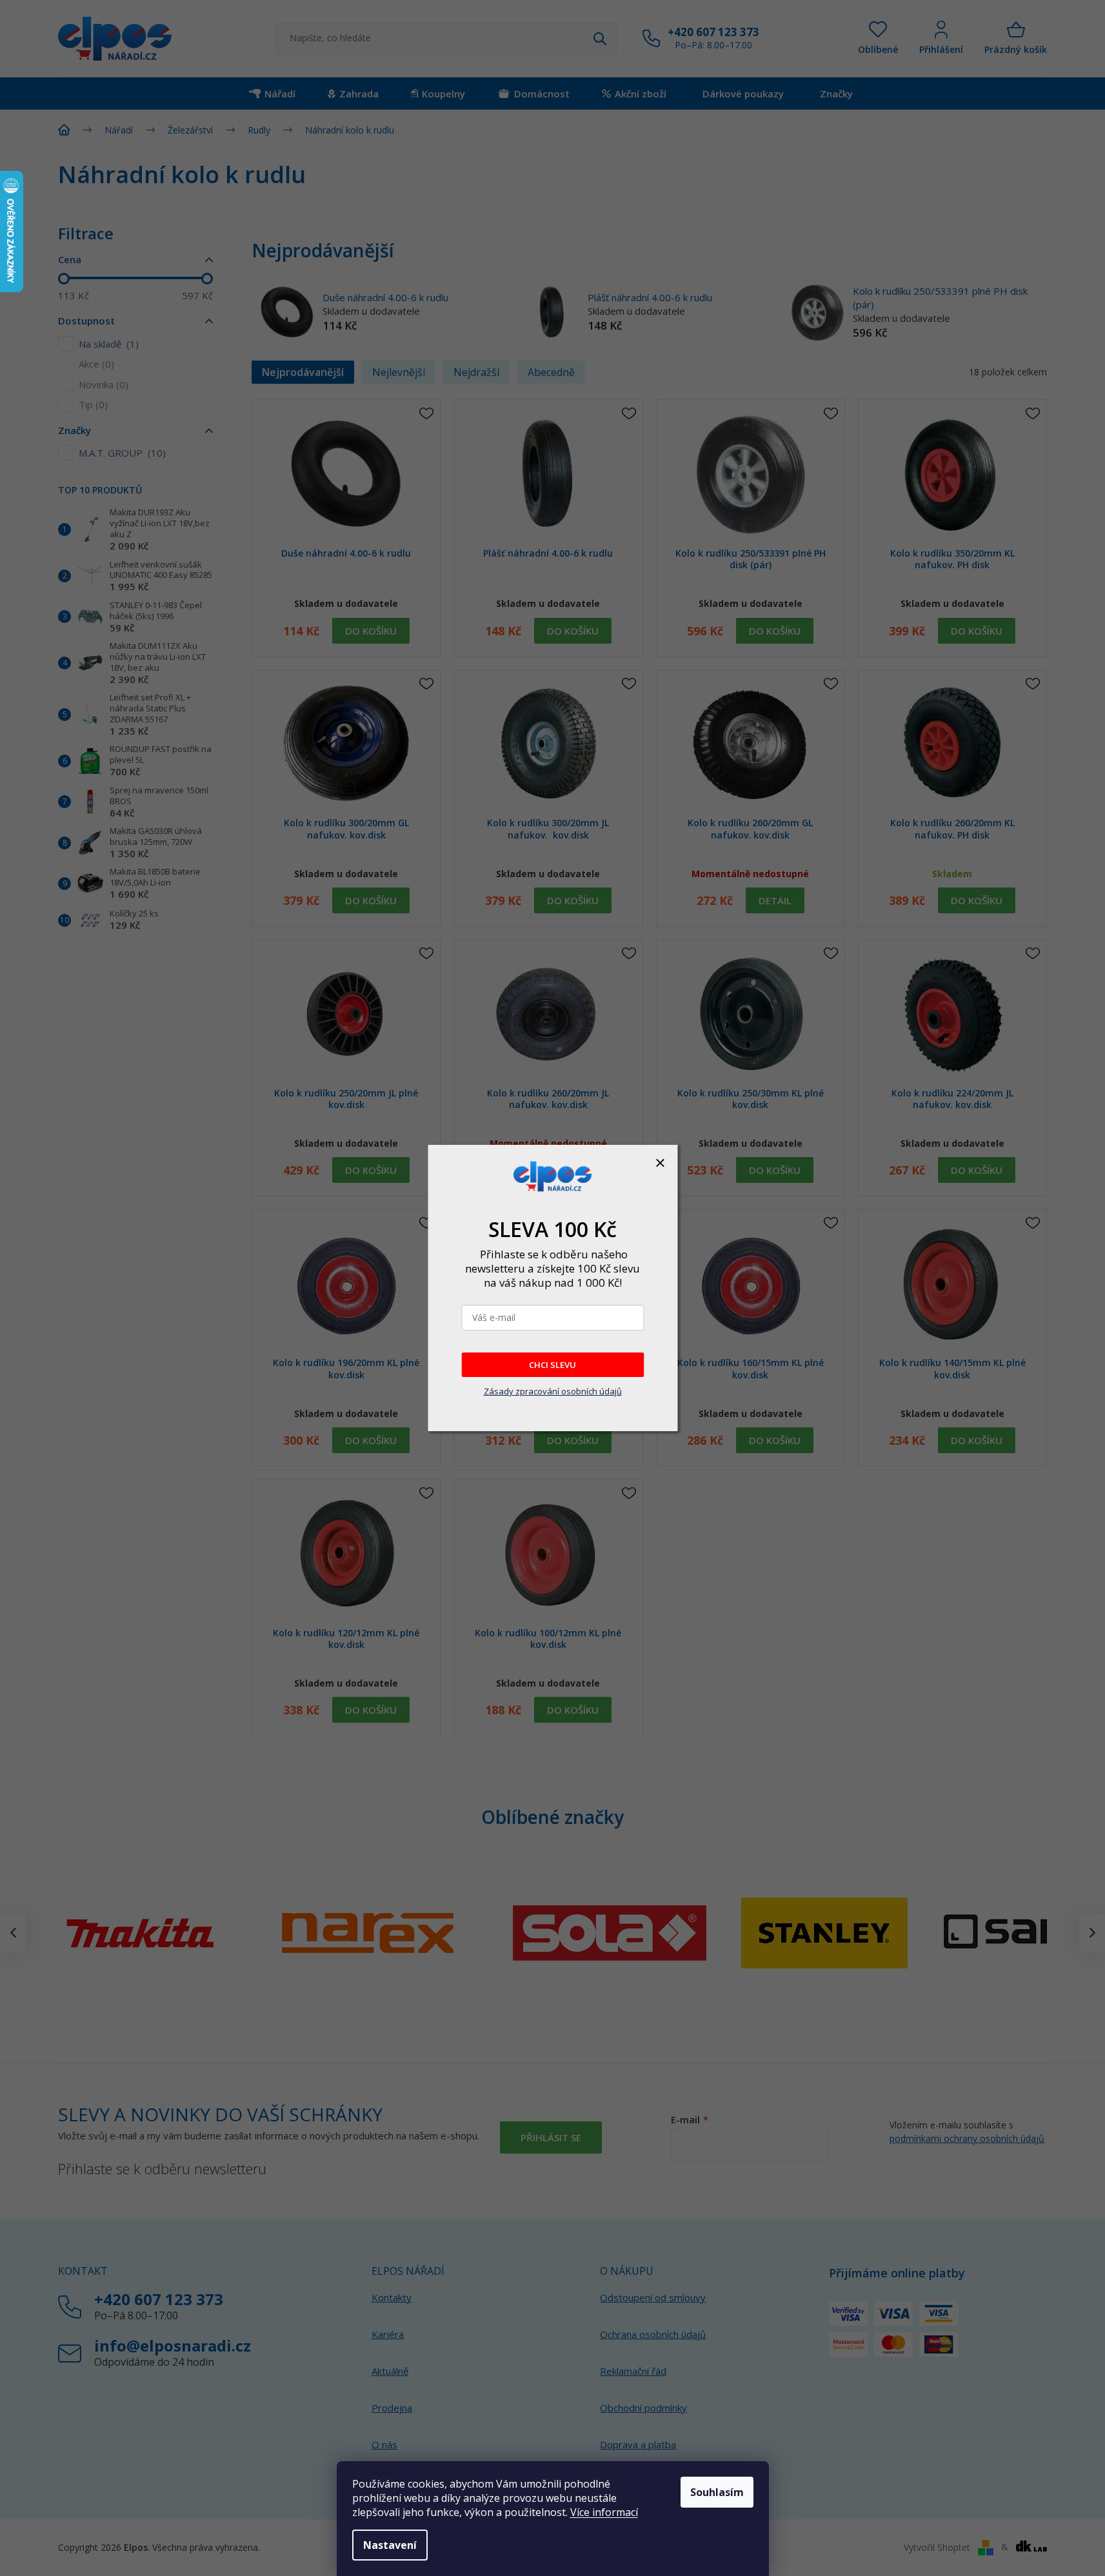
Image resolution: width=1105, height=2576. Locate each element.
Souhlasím (717, 2492)
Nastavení (390, 2545)
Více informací (604, 2512)
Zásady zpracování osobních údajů (553, 1391)
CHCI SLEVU (552, 1365)
